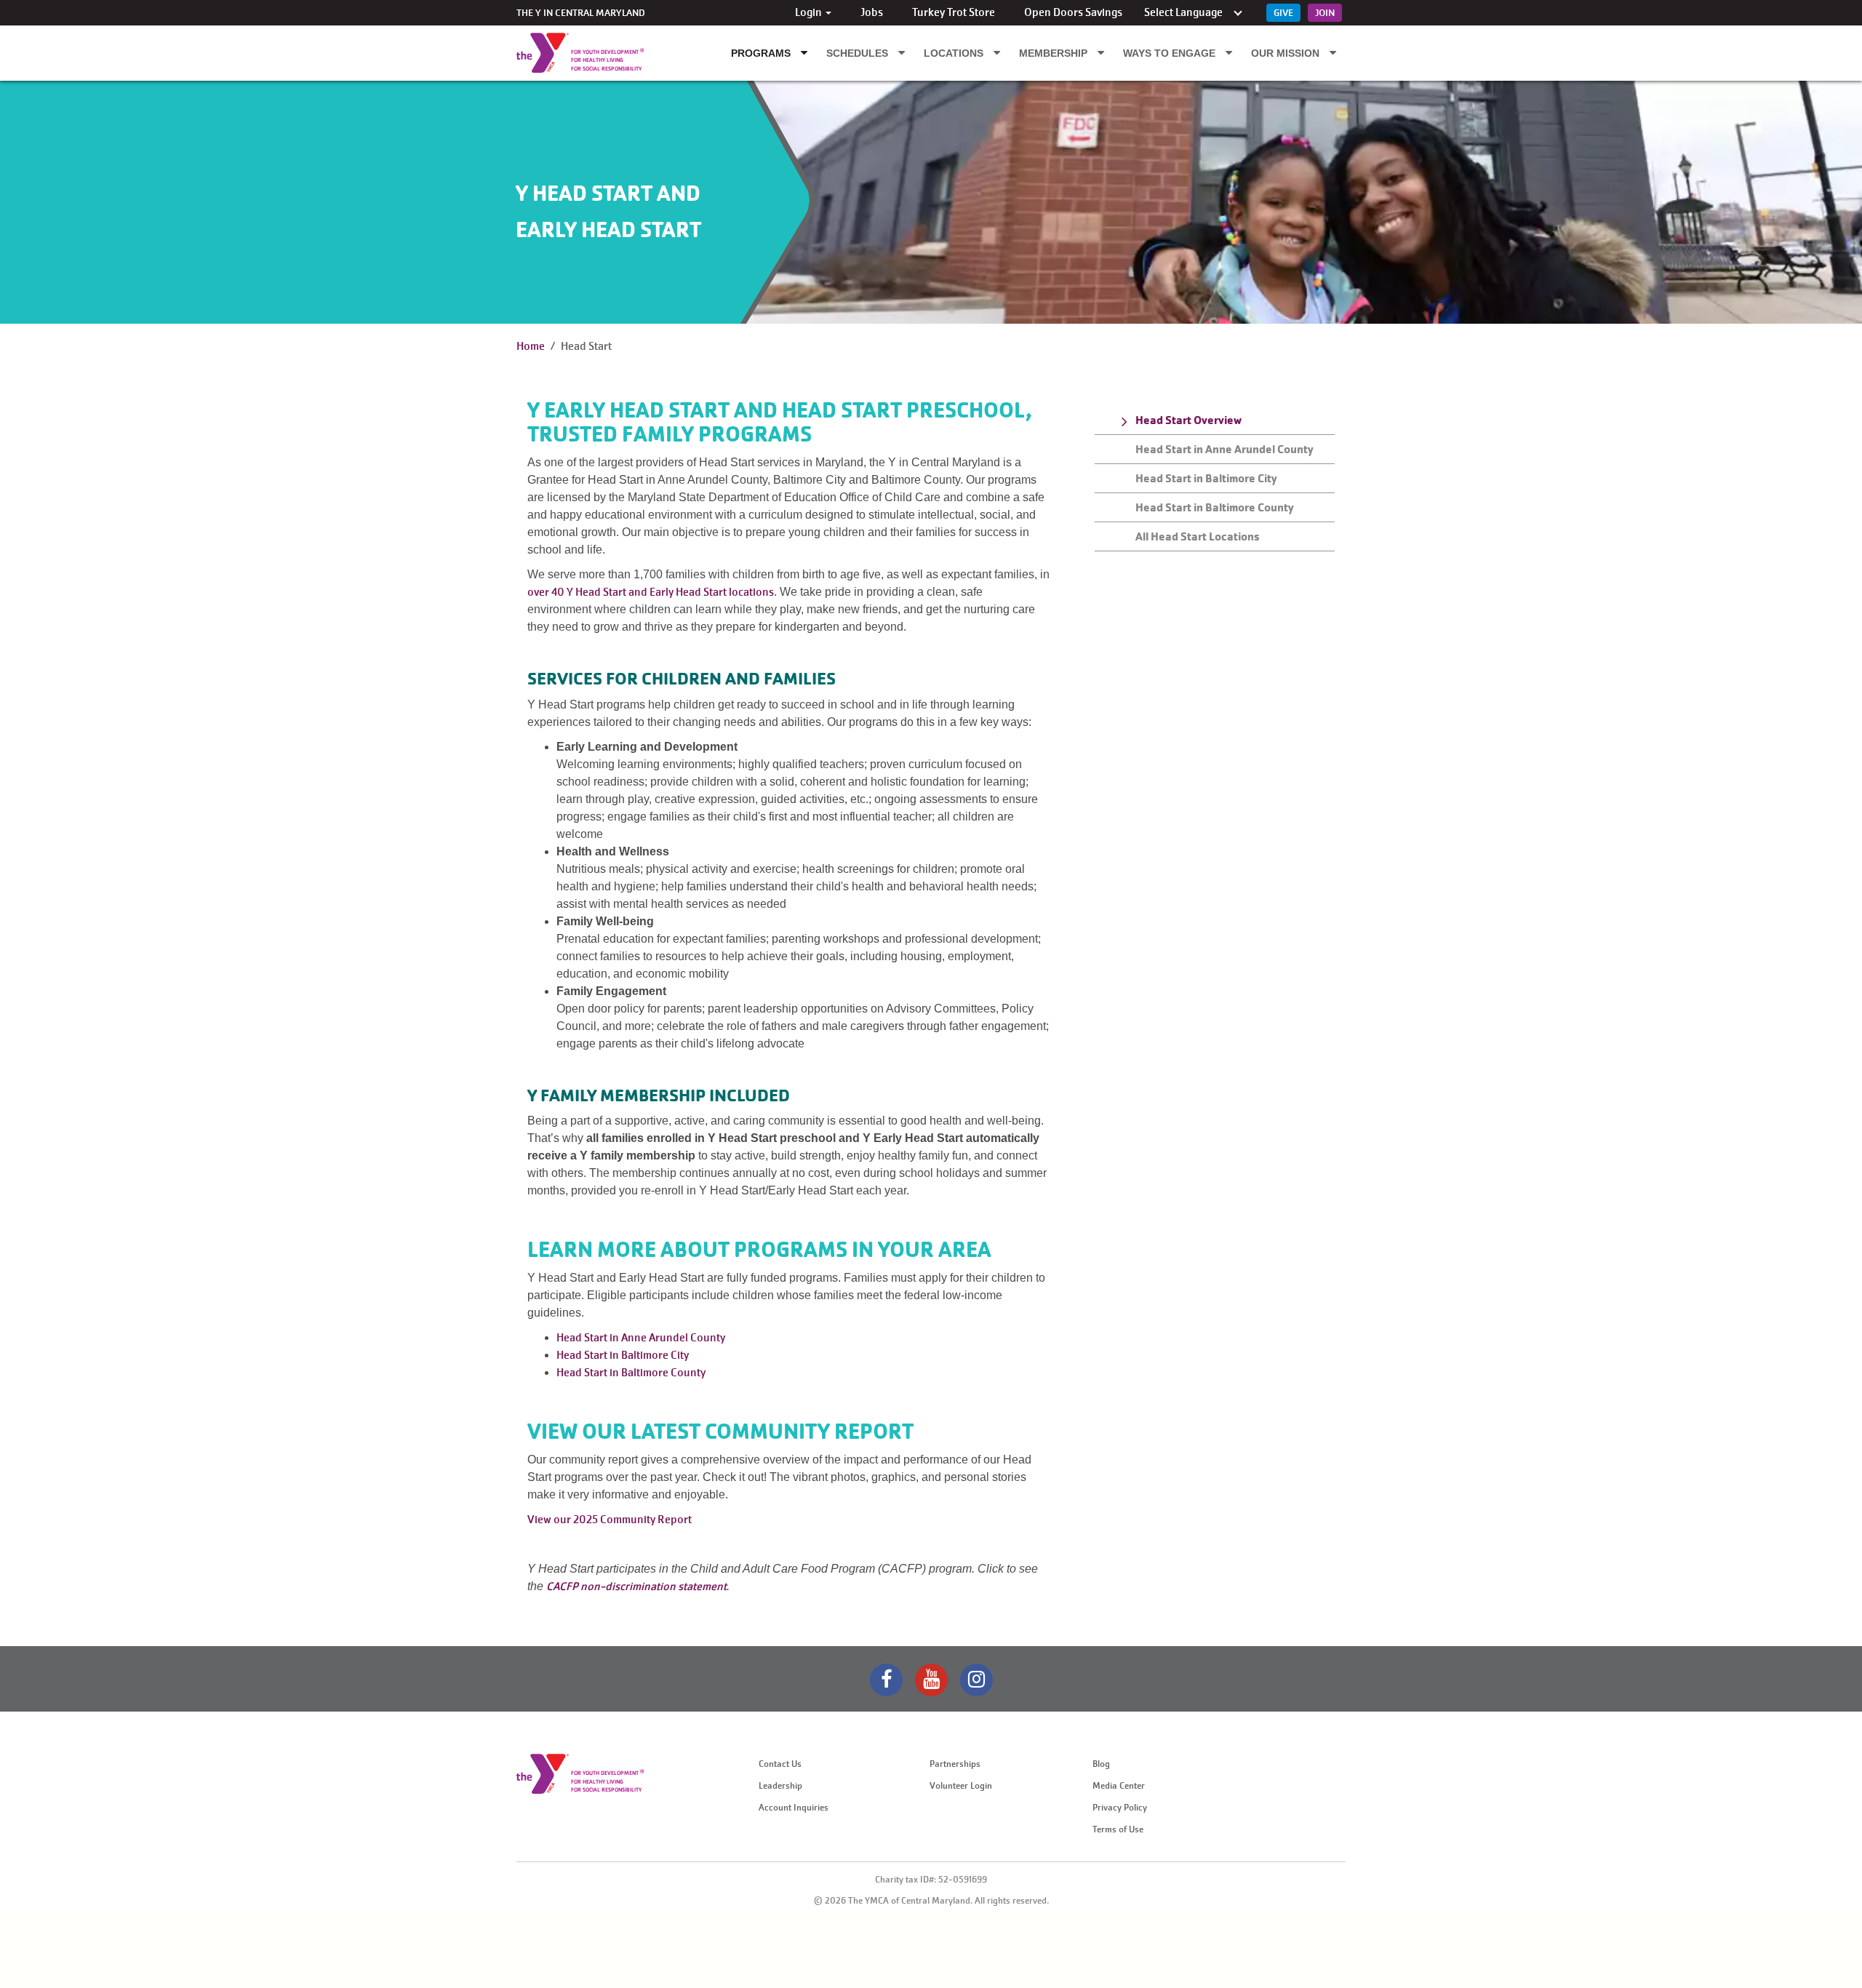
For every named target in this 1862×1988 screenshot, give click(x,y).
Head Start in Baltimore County (631, 1373)
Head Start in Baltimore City (623, 1355)
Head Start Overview (1188, 420)
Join (1325, 13)
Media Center (1119, 1786)
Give (1283, 13)
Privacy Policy (1120, 1808)
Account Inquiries (794, 1808)
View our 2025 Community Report (610, 1520)
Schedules (859, 53)
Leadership (780, 1786)
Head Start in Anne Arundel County (641, 1338)
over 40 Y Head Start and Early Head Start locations (651, 592)
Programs (762, 53)
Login (810, 12)
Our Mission (1287, 53)
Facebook (886, 1680)
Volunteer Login (961, 1786)
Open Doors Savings (1073, 12)
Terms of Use (1118, 1829)
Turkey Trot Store (954, 12)
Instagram (976, 1680)
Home (531, 346)
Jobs (872, 12)
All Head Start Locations (1198, 536)
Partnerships (955, 1764)
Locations (955, 53)
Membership (1055, 53)
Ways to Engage (1171, 53)
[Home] (543, 53)
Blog (1101, 1764)
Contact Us (780, 1764)
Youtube (931, 1680)
